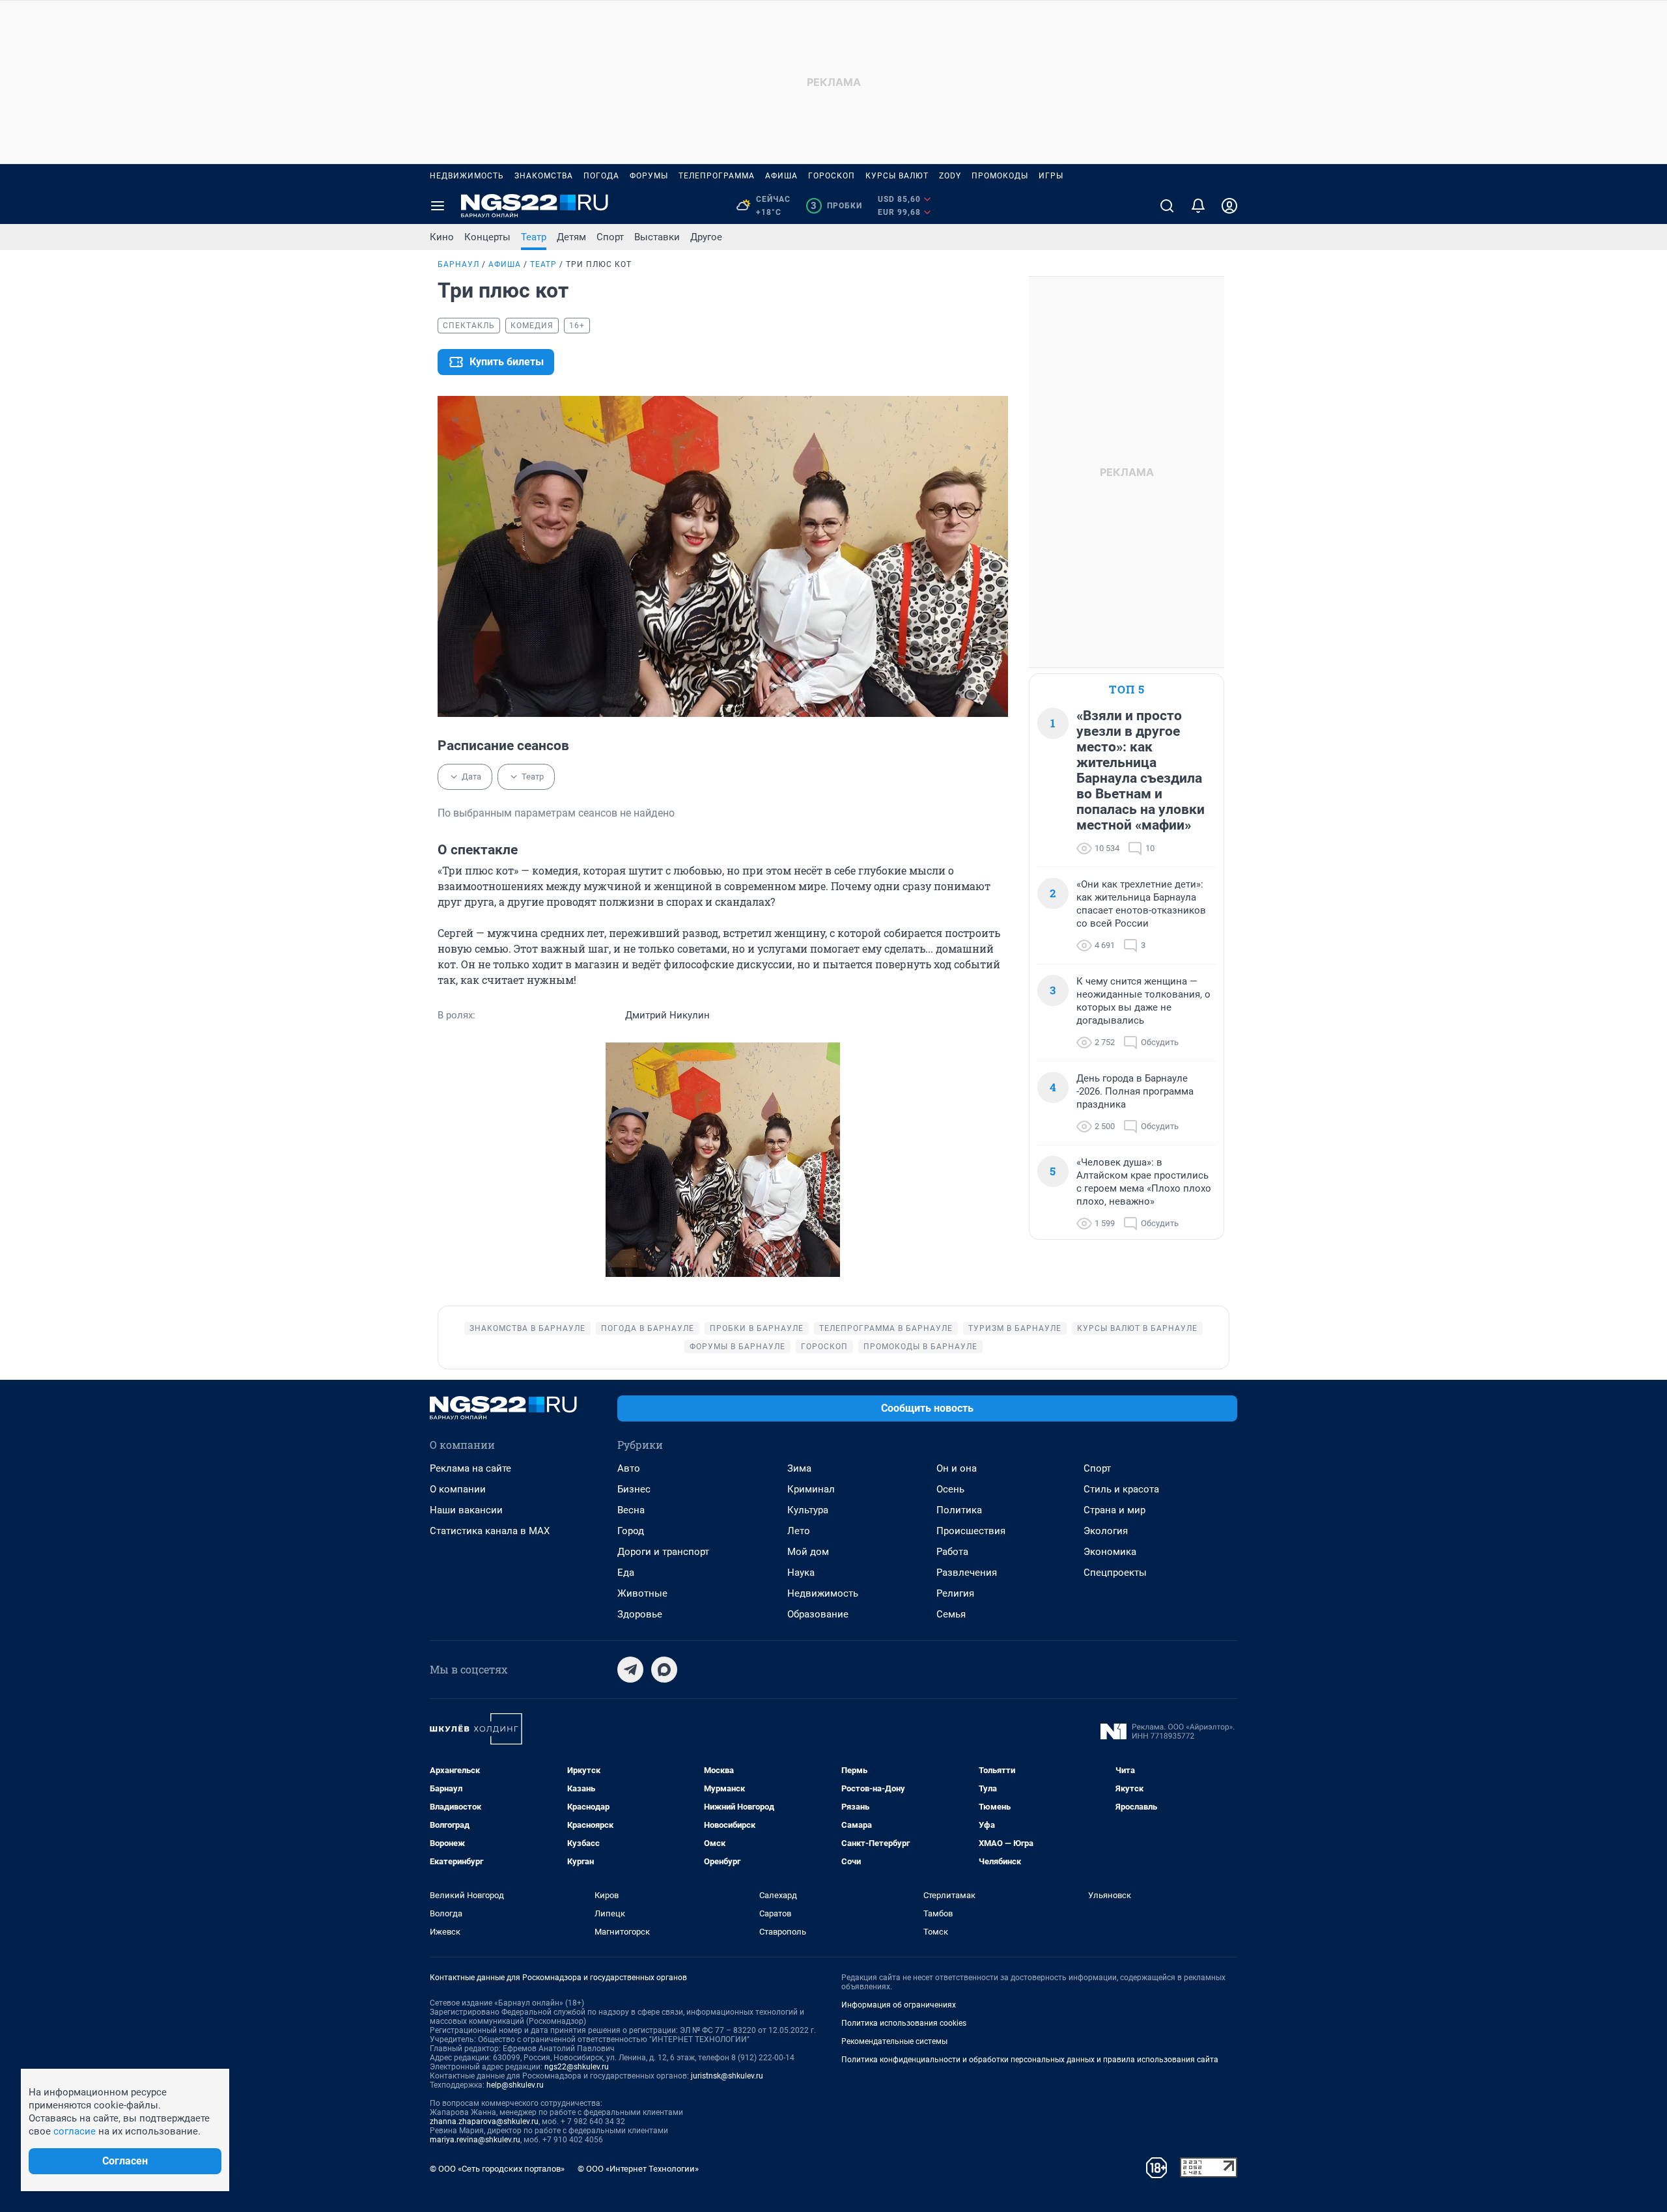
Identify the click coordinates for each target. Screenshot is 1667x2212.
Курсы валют (897, 176)
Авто (629, 1468)
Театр (534, 237)
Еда (626, 1573)
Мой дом (808, 1552)
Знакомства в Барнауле (527, 1328)
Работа (952, 1552)
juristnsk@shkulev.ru (727, 2076)
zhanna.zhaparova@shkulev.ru (484, 2121)
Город (631, 1531)
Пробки (836, 206)
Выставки (657, 237)
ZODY (950, 176)
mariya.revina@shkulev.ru (475, 2140)
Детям (571, 237)
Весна (631, 1510)
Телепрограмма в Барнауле (886, 1328)
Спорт (610, 237)
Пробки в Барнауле (757, 1328)
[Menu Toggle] (438, 206)
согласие (75, 2131)
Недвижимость (467, 176)
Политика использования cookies (904, 2023)
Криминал (811, 1489)
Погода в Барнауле (648, 1328)
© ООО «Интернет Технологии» (638, 2169)
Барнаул (458, 264)
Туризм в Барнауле (1015, 1328)
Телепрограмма (717, 176)
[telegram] (630, 1670)
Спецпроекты (1115, 1573)
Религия (955, 1593)
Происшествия (971, 1531)
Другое (706, 237)
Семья (951, 1614)
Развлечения (967, 1573)
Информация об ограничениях (899, 2005)
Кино (442, 237)
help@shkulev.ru (515, 2085)
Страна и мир (1114, 1510)
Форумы (649, 176)
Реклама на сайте (470, 1468)
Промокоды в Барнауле (920, 1347)
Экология (1106, 1531)
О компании (458, 1489)
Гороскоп (832, 176)
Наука (801, 1573)
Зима (799, 1468)
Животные (642, 1593)
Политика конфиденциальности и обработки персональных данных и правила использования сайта (1030, 2060)
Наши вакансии (466, 1510)
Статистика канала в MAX (490, 1531)
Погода (601, 176)
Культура (808, 1510)
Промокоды (1000, 176)
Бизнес (634, 1489)
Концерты (487, 237)
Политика (959, 1510)
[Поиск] (1167, 206)
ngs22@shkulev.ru (577, 2067)
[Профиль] (1229, 206)
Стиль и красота (1121, 1489)
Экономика (1110, 1552)
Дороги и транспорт (663, 1552)
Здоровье (640, 1614)
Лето (799, 1531)
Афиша (781, 176)
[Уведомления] (1198, 206)
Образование (818, 1614)
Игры (1051, 176)
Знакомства (544, 176)
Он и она (957, 1468)
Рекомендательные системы (894, 2041)
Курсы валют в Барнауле (1137, 1328)
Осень (950, 1489)
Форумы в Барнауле (737, 1347)
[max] (664, 1670)
